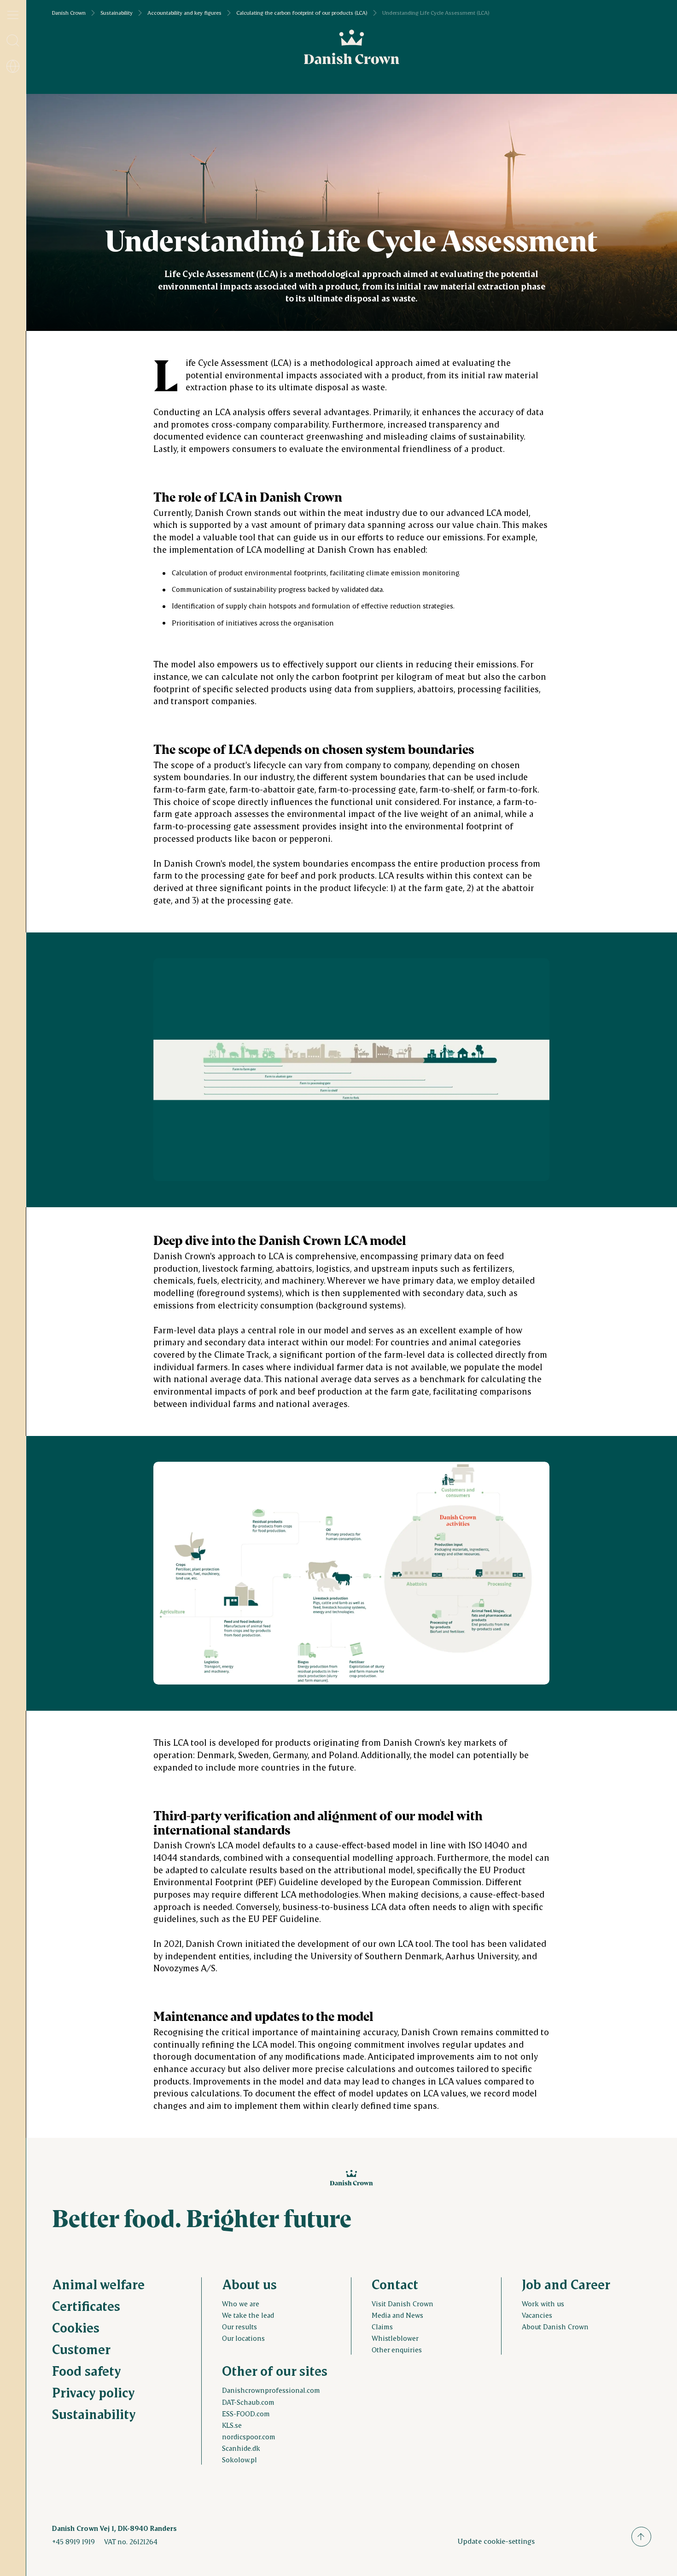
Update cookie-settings (496, 2541)
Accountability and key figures (184, 13)
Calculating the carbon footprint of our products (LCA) (302, 13)
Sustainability (117, 13)
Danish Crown (69, 13)
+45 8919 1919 (73, 2541)
